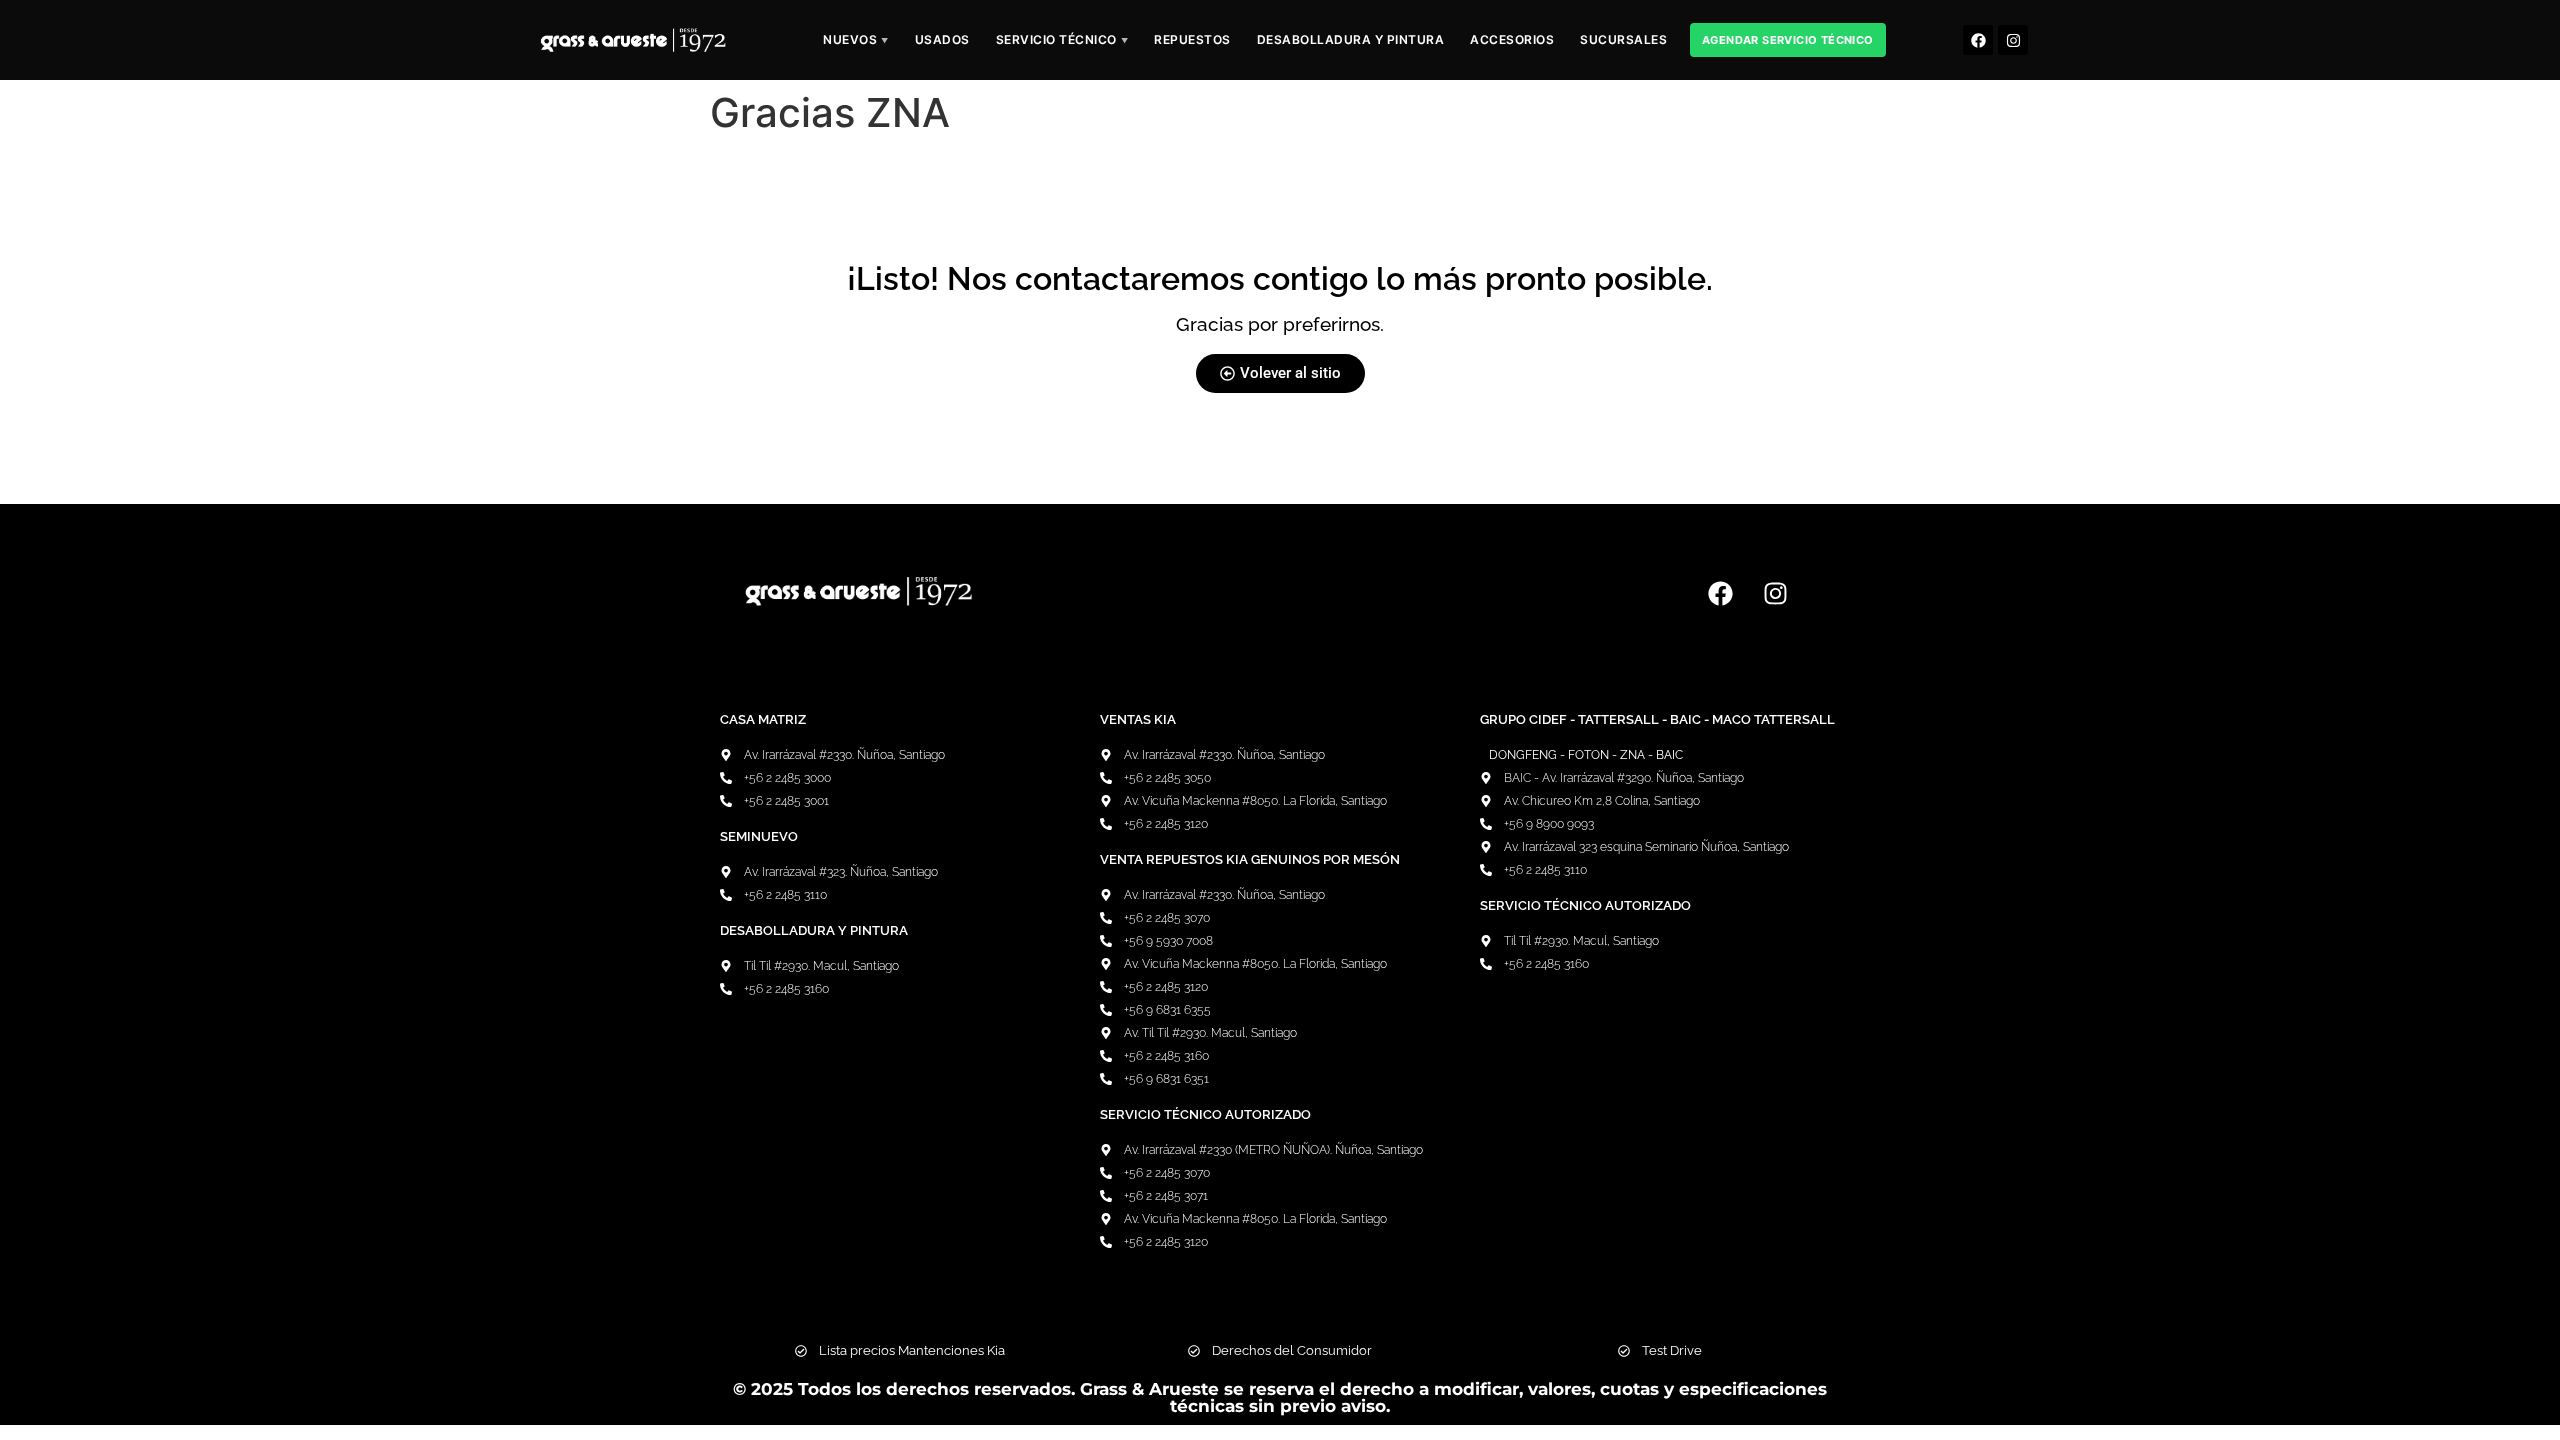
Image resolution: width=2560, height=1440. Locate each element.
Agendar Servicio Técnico (1788, 40)
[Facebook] (1978, 40)
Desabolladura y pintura (1351, 39)
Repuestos (1192, 39)
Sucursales (1623, 39)
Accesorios (1512, 39)
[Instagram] (2013, 40)
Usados (942, 39)
